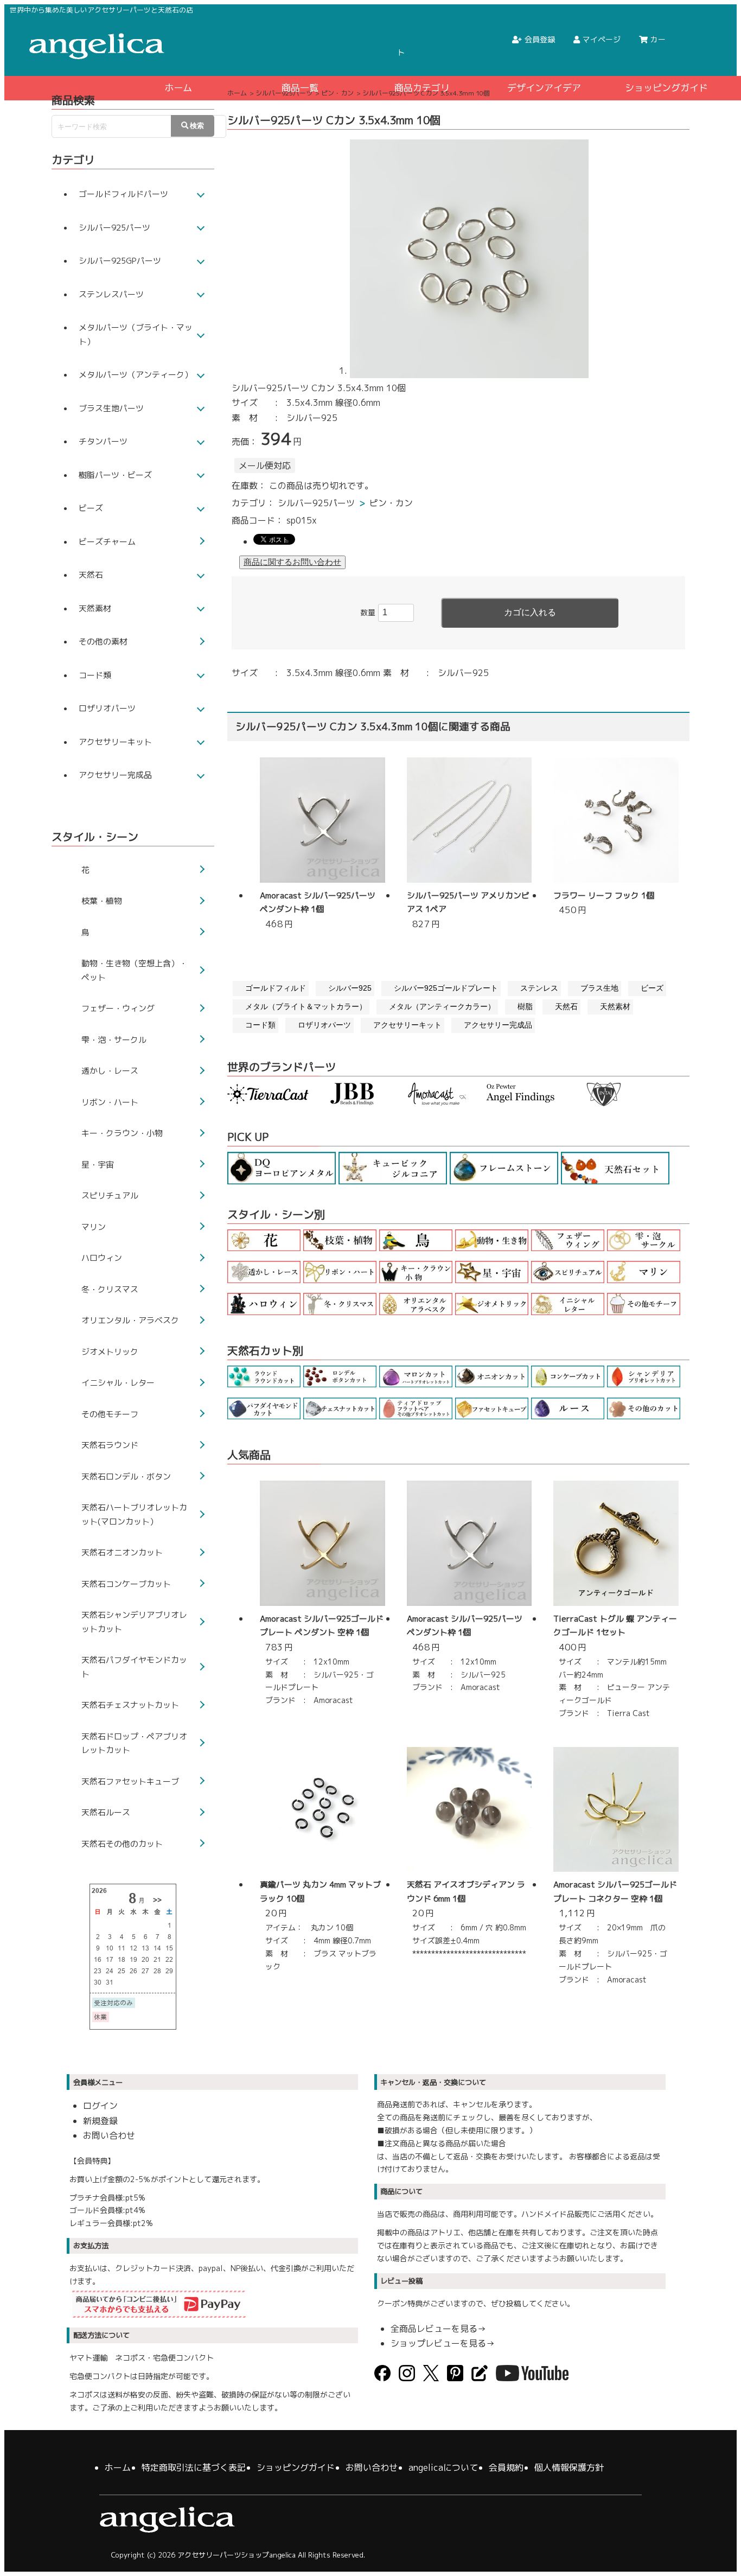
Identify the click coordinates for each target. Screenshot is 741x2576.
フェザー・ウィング (118, 1008)
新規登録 (100, 2121)
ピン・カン (391, 503)
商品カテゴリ (422, 88)
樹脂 (525, 1006)
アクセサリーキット (407, 1025)
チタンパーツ (103, 441)
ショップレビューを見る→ (443, 2343)
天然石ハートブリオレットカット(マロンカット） (134, 1515)
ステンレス (539, 988)
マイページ (602, 39)
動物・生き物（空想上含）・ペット (134, 970)
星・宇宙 (98, 1165)
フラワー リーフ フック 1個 (604, 895)
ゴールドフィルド (276, 988)
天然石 (566, 1006)
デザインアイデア (544, 88)
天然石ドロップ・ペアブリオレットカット (134, 1743)
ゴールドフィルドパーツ (123, 194)
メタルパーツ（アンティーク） (136, 375)
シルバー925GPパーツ (120, 261)
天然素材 (615, 1006)
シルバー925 (350, 988)
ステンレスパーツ (111, 294)
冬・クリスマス (110, 1289)
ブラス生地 (599, 988)
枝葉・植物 (102, 901)
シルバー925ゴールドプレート (446, 988)
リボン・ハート (110, 1102)
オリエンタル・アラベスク (130, 1320)
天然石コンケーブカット (126, 1584)
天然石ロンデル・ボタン (126, 1477)
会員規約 (506, 2467)
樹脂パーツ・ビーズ (115, 475)
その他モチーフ (110, 1414)
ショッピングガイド (666, 88)
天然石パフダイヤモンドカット (134, 1667)
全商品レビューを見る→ (438, 2329)
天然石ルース (106, 1812)
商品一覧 (300, 88)
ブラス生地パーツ (111, 408)
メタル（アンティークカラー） (442, 1006)
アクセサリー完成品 (498, 1025)
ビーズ (652, 988)
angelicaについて (443, 2467)
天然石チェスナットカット (130, 1705)
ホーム (178, 88)
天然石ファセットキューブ (130, 1781)
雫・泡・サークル (114, 1040)
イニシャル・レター (118, 1383)
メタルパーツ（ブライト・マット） (136, 334)
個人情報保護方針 (569, 2467)
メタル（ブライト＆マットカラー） (306, 1006)
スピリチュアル (110, 1195)
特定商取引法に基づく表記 (194, 2467)
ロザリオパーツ (324, 1025)
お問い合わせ (109, 2135)
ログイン (100, 2106)
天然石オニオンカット (122, 1552)
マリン (94, 1227)
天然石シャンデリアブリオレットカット (134, 1622)
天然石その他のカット (122, 1844)
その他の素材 (103, 642)
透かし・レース (110, 1071)
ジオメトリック (110, 1352)
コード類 (260, 1025)
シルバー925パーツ (316, 503)
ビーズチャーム (107, 542)
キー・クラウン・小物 (122, 1133)
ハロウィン (102, 1258)
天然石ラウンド (110, 1445)
